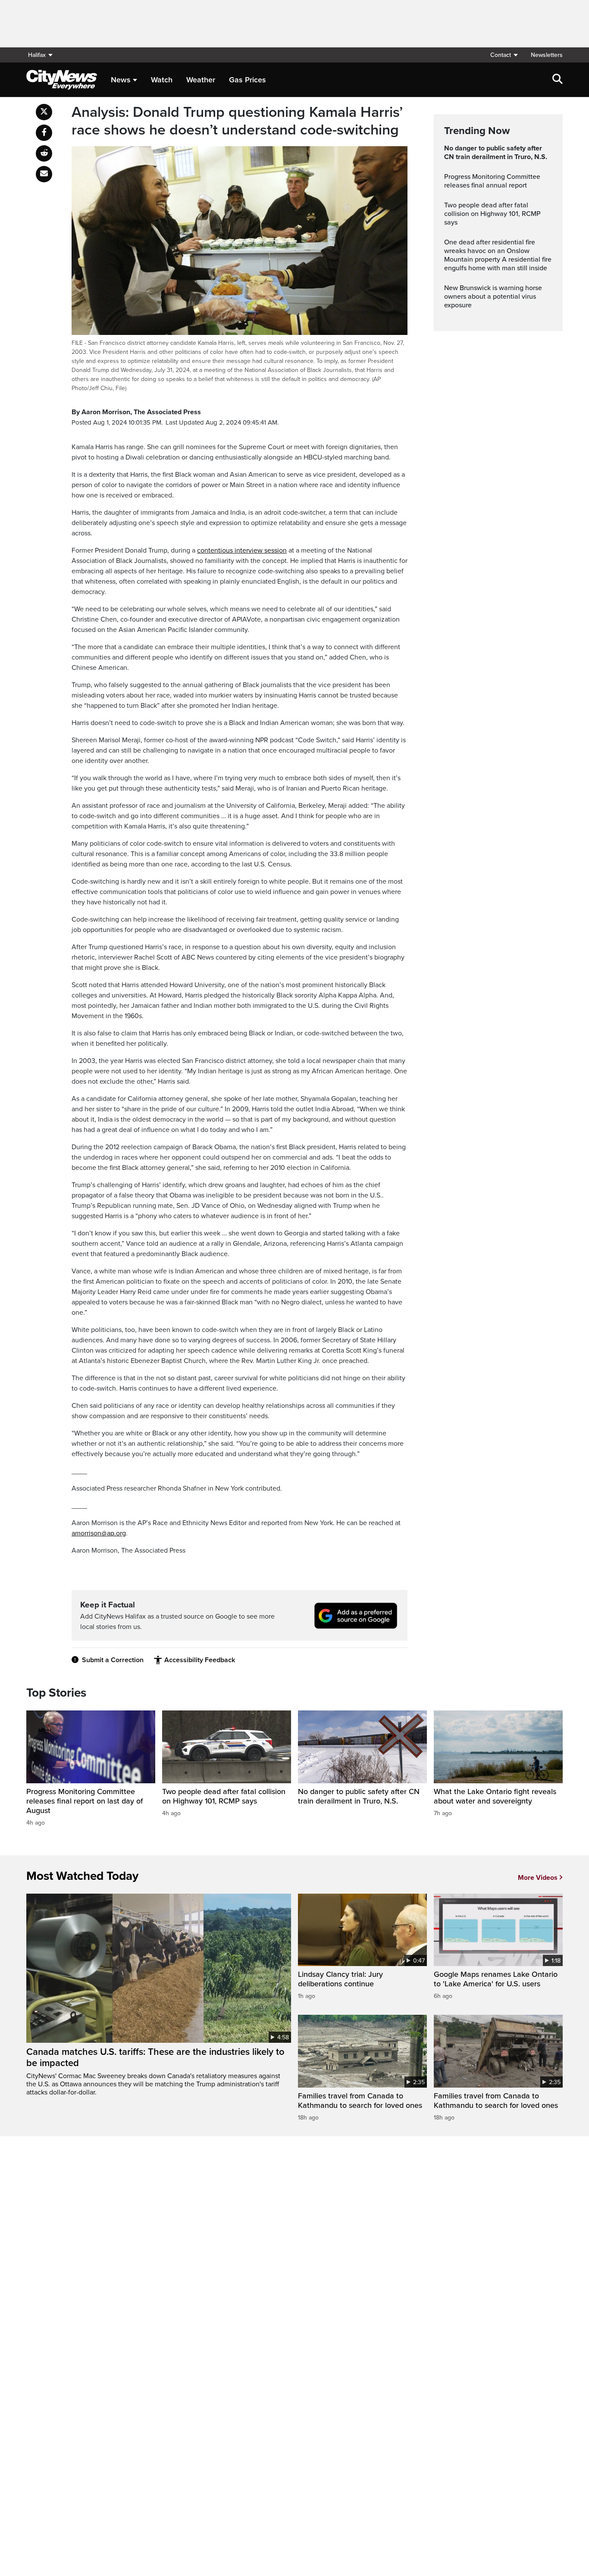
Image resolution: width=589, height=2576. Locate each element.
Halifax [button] (37, 55)
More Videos (538, 1878)
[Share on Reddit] (44, 153)
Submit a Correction (113, 1660)
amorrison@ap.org (99, 1533)
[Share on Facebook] (44, 133)
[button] (504, 55)
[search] (558, 80)
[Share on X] (44, 112)
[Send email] (44, 174)
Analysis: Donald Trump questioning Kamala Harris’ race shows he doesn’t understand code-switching (237, 121)
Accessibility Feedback (200, 1660)
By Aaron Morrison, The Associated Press (136, 412)
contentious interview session (242, 550)
